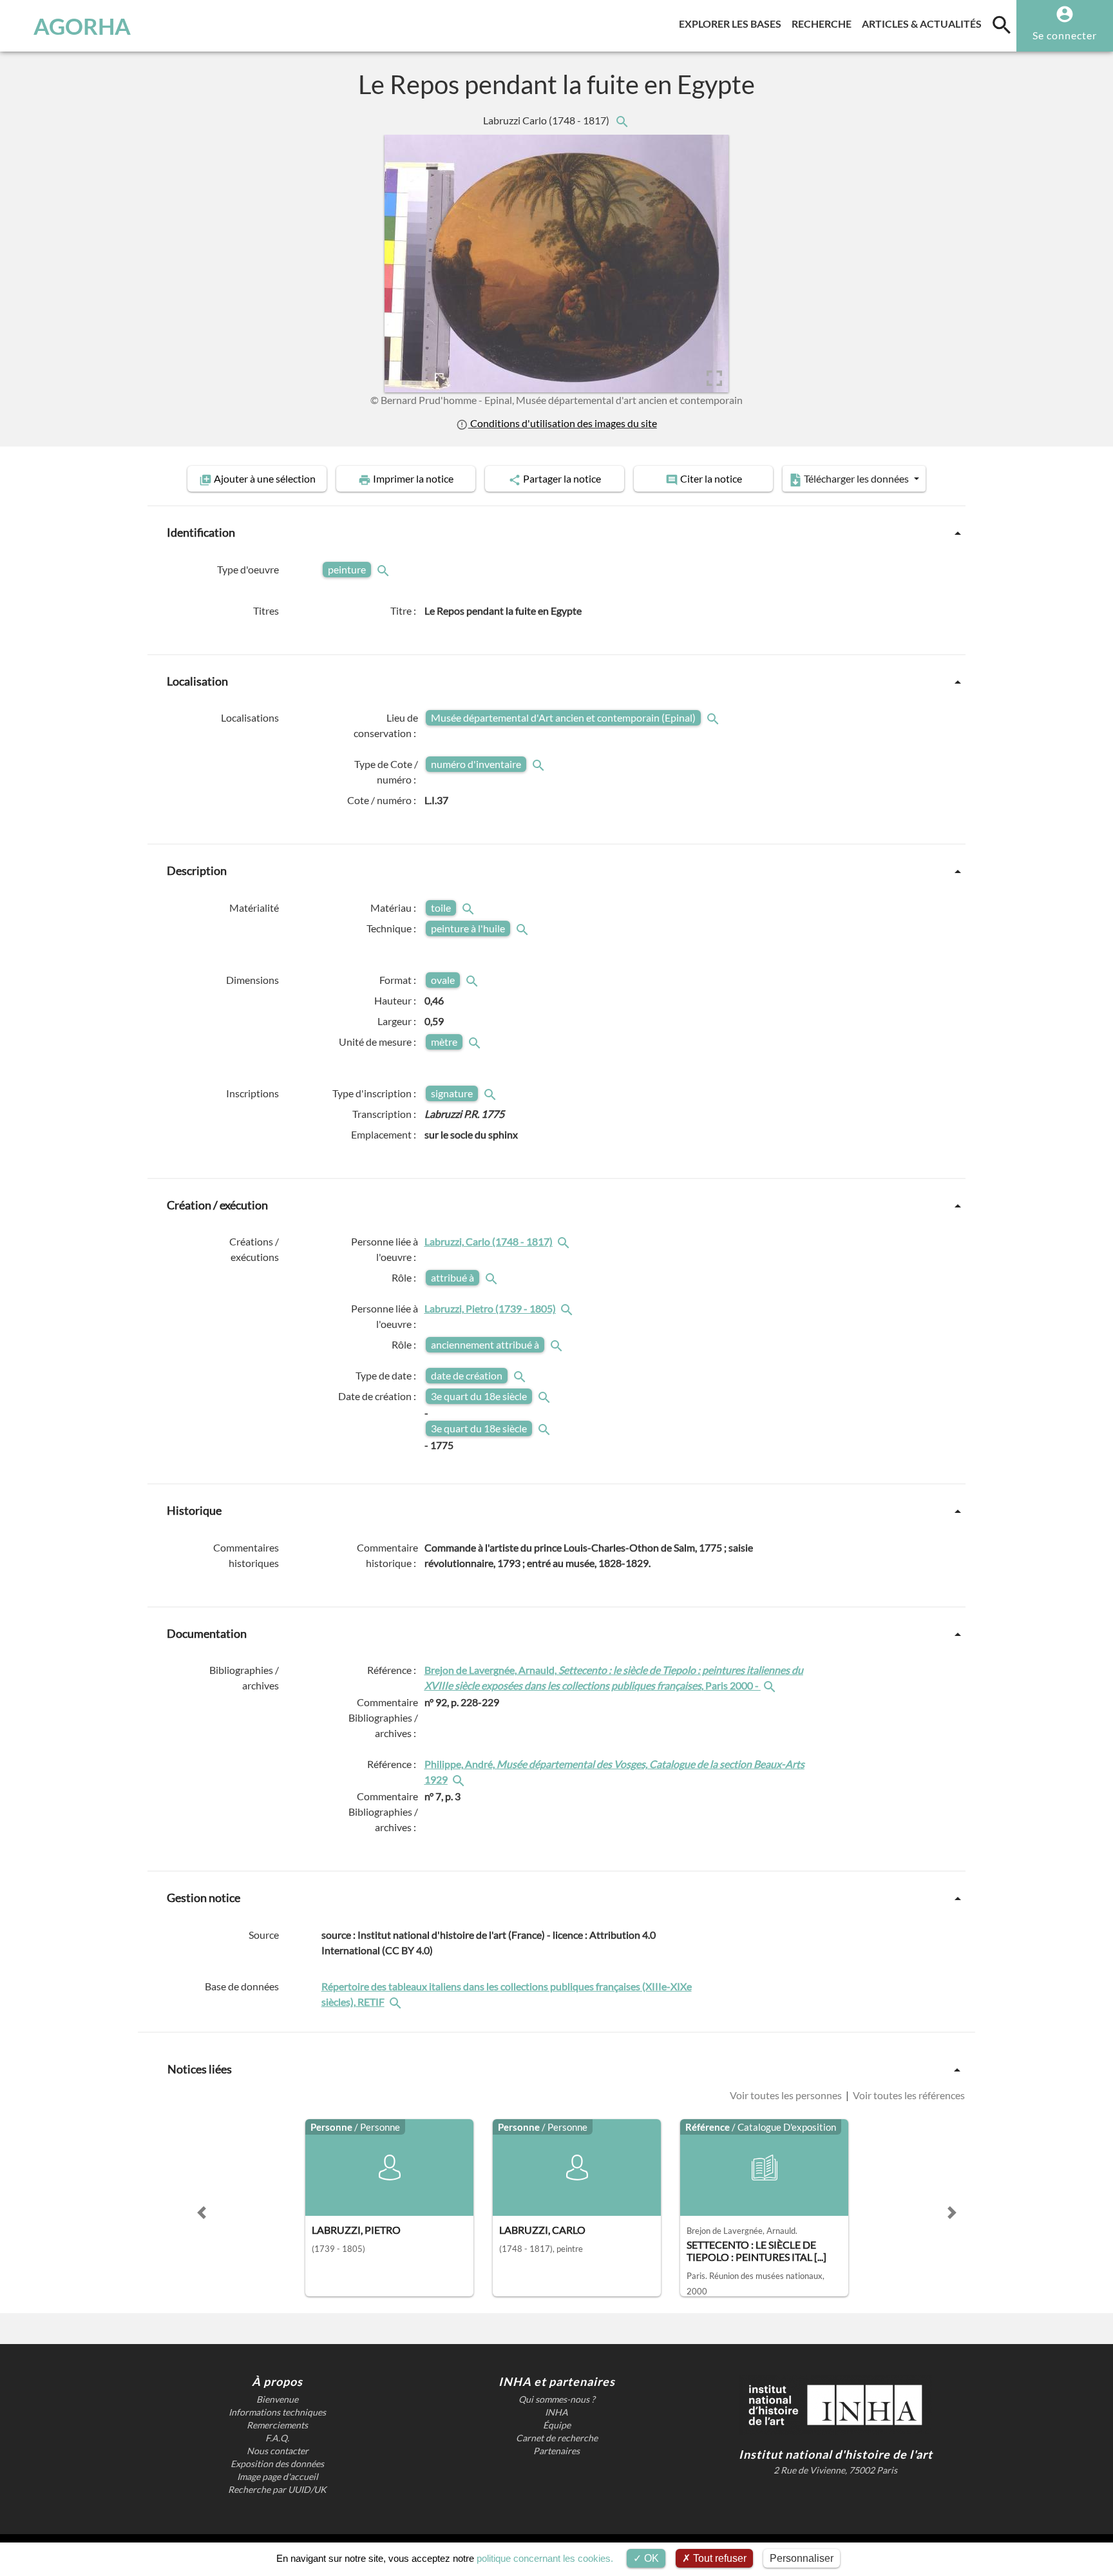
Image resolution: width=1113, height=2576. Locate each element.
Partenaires (556, 2451)
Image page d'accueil (278, 2477)
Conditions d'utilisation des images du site (562, 423)
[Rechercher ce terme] (385, 569)
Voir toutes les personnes (787, 2095)
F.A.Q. (277, 2438)
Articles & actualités (924, 23)
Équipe (557, 2425)
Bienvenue (277, 2399)
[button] (202, 2213)
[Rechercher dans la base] (397, 2002)
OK (650, 2558)
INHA (556, 2412)
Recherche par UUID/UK (277, 2490)
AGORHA (82, 26)
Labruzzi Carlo (547, 120)
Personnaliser (802, 2558)
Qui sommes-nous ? (557, 2399)
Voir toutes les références (908, 2095)
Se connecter (1065, 35)
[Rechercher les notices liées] (622, 120)
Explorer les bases (733, 23)
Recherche (824, 23)
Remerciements (277, 2425)
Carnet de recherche (557, 2438)
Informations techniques (277, 2412)
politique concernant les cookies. (545, 2558)
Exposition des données (277, 2464)
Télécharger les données (856, 478)
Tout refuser (718, 2558)
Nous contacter (278, 2451)
